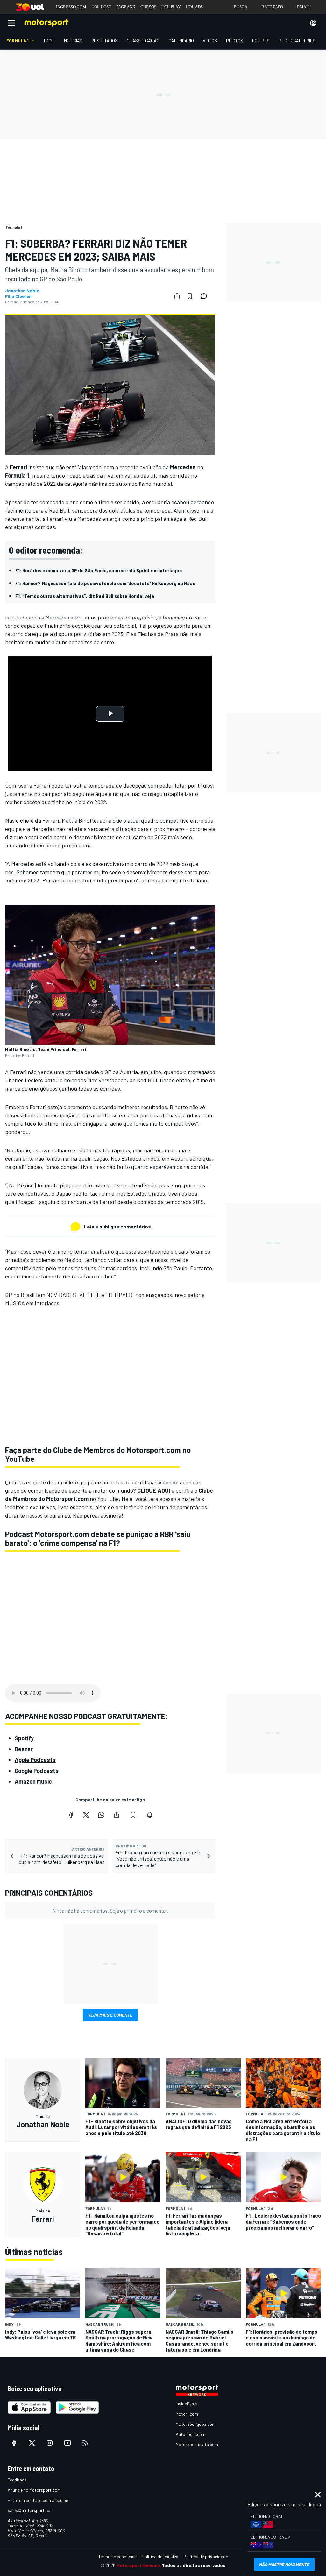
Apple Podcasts (35, 1760)
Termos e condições (117, 2556)
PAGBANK (126, 7)
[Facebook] (71, 1815)
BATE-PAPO (272, 7)
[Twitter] (86, 1815)
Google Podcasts (37, 1771)
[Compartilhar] (177, 296)
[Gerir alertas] (150, 1815)
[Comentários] (206, 296)
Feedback (17, 2480)
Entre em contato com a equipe (38, 2500)
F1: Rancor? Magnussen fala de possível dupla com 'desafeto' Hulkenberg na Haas (105, 583)
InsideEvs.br (187, 2404)
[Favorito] (190, 296)
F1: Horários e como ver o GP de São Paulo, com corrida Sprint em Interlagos (99, 570)
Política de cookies (160, 2556)
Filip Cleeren (18, 296)
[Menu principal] (11, 23)
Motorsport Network (139, 2565)
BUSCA (241, 7)
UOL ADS (194, 7)
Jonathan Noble (22, 291)
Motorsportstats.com (197, 2444)
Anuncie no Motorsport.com (34, 2490)
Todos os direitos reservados (194, 2565)
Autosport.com (191, 2434)
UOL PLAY (171, 7)
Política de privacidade (206, 2556)
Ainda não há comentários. (110, 1911)
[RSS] (85, 2443)
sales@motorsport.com (31, 2510)
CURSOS (148, 7)
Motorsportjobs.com (196, 2424)
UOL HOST (101, 7)
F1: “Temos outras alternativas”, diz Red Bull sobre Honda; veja (85, 596)
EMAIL (304, 7)
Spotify (24, 1738)
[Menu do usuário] (313, 23)
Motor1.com (187, 2414)
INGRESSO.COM (71, 7)
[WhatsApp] (101, 1815)
